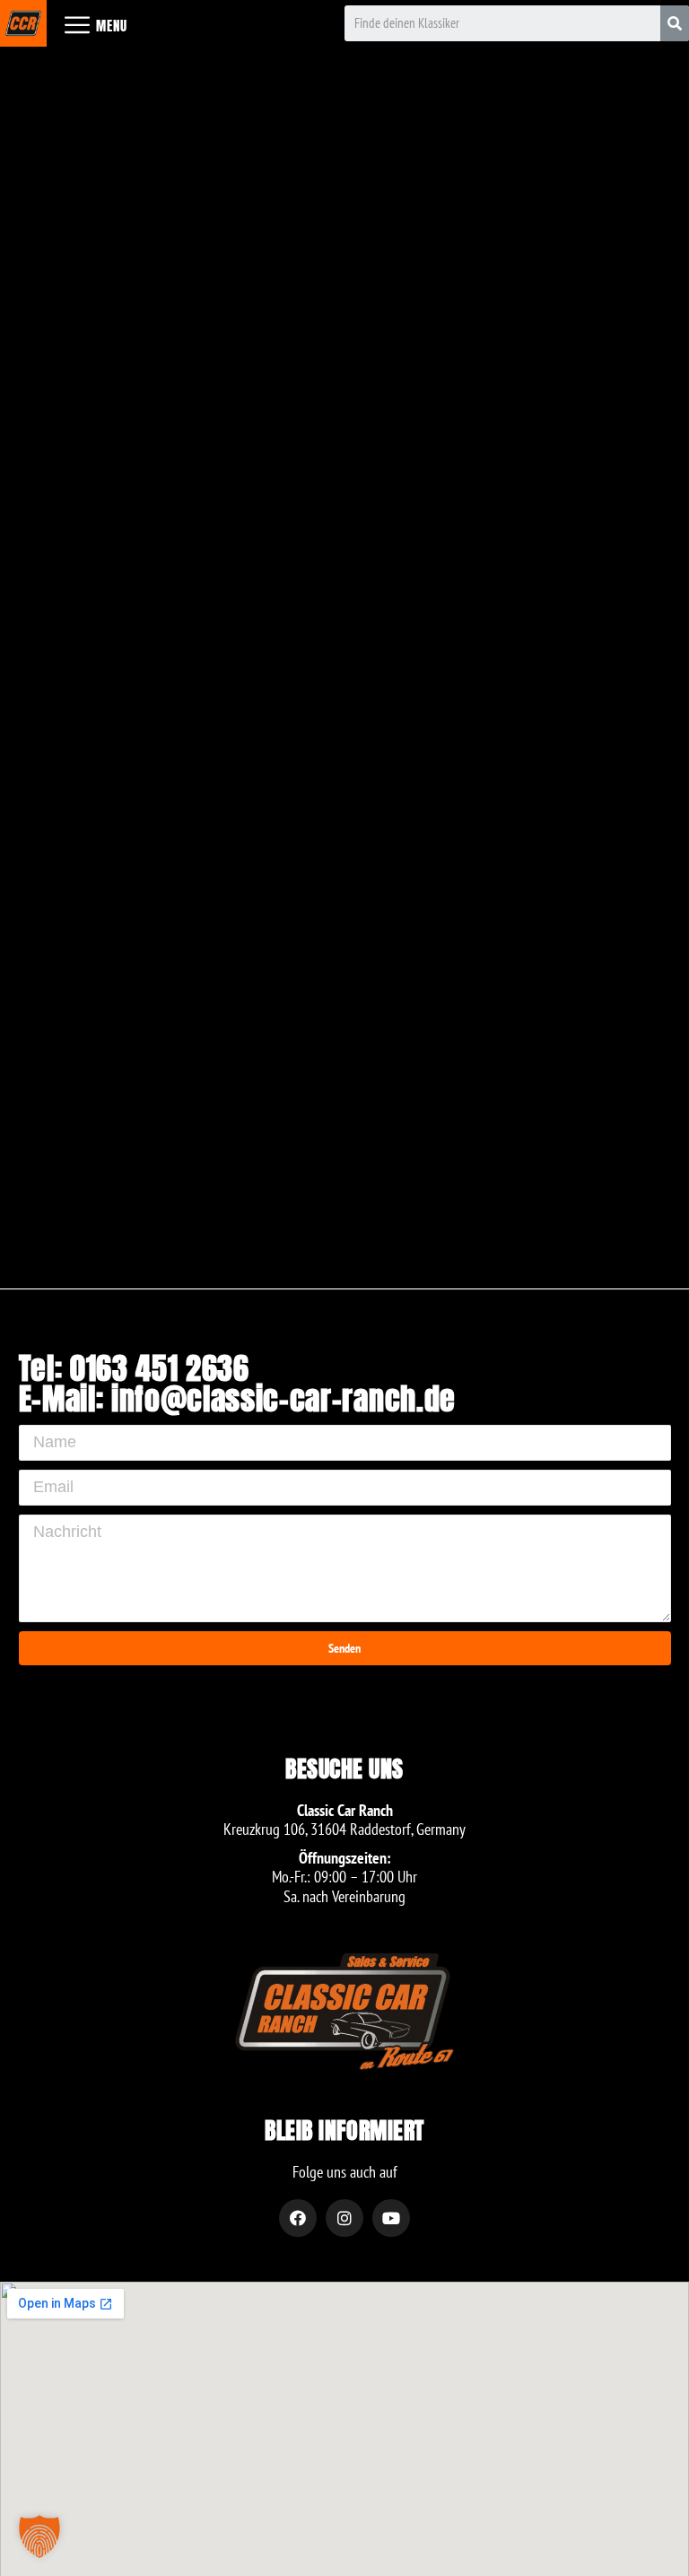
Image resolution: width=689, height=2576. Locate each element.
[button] (39, 2537)
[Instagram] (344, 2218)
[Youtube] (391, 2218)
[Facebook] (298, 2218)
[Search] (675, 23)
